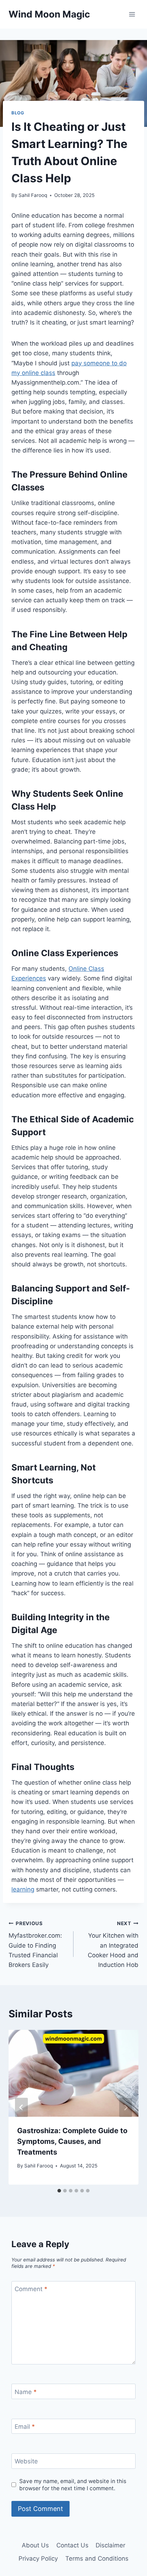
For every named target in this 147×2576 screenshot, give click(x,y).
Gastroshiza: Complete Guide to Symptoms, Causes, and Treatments (72, 2141)
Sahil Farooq (33, 195)
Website (26, 2461)
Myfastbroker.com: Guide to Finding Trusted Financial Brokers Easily (35, 1944)
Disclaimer (110, 2545)
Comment (31, 2289)
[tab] (59, 2191)
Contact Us (72, 2545)
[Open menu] (132, 14)
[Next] (126, 2107)
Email (25, 2427)
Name (26, 2392)
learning (23, 1889)
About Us (35, 2545)
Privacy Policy (38, 2558)
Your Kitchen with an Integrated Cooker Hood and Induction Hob (113, 1944)
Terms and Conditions (97, 2558)
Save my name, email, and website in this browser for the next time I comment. (73, 2485)
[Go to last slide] (21, 2107)
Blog (18, 113)
